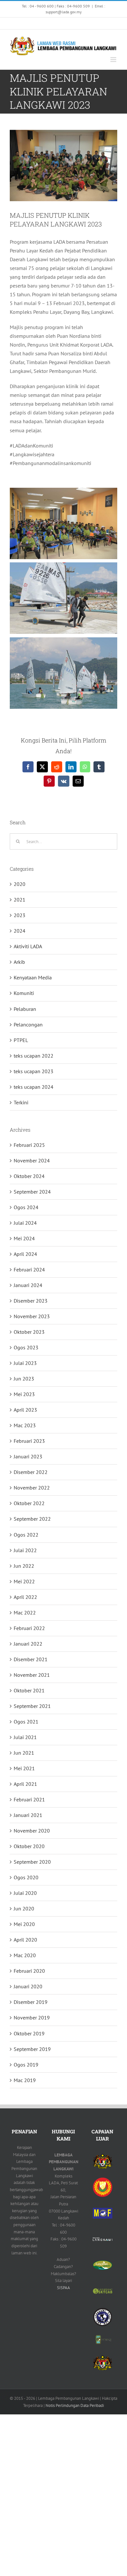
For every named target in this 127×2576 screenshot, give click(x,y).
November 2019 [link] (32, 2018)
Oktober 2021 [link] (29, 1690)
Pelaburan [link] (25, 1009)
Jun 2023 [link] (24, 1379)
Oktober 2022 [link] (29, 1503)
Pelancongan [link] (28, 1024)
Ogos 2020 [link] (26, 1877)
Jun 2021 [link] (24, 1753)
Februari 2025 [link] (29, 1145)
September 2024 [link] (32, 1192)
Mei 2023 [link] (24, 1394)
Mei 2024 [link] (24, 1238)
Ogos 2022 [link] (26, 1535)
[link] (12, 23)
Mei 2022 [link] (24, 1581)
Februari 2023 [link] (29, 1441)
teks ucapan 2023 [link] (34, 1071)
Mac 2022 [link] (25, 1613)
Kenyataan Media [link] (33, 977)
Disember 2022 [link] (31, 1472)
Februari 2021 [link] (29, 1799)
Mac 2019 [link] (25, 2080)
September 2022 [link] (32, 1519)
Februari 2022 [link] (29, 1628)
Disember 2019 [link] (31, 2002)
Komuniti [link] (24, 993)
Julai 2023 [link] (25, 1363)
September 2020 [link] (32, 1862)
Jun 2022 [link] (24, 1566)
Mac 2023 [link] (25, 1425)
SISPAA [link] (63, 2288)
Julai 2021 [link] (25, 1737)
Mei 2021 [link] (24, 1768)
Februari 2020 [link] (29, 1971)
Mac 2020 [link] (25, 1955)
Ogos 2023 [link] (26, 1347)
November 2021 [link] (32, 1675)
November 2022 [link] (32, 1488)
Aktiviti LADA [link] (28, 946)
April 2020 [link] (25, 1940)
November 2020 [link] (32, 1831)
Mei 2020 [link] (24, 1924)
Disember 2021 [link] (31, 1659)
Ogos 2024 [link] (26, 1207)
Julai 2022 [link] (25, 1550)
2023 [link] (20, 915)
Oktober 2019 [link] (29, 2033)
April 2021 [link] (25, 1784)
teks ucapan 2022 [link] (34, 1056)
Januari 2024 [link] (28, 1285)
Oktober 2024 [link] (29, 1176)
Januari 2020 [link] (28, 1986)
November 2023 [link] (32, 1316)
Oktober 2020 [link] (29, 1846)
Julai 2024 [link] (25, 1223)
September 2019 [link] (32, 2049)
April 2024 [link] (25, 1254)
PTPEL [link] (21, 1040)
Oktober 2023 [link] (29, 1332)
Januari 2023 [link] (28, 1456)
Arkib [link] (19, 962)
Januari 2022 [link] (28, 1644)
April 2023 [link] (25, 1410)
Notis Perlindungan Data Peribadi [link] (75, 2405)
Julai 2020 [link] (25, 1893)
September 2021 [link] (32, 1706)
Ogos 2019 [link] (26, 2065)
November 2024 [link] (32, 1160)
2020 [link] (20, 884)
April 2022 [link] (25, 1597)
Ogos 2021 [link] (26, 1722)
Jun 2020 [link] (24, 1908)
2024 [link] (20, 931)
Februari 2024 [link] (29, 1270)
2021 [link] (20, 900)
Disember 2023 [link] (31, 1301)
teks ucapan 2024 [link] (34, 1087)
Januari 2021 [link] (28, 1815)
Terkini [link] (21, 1102)
